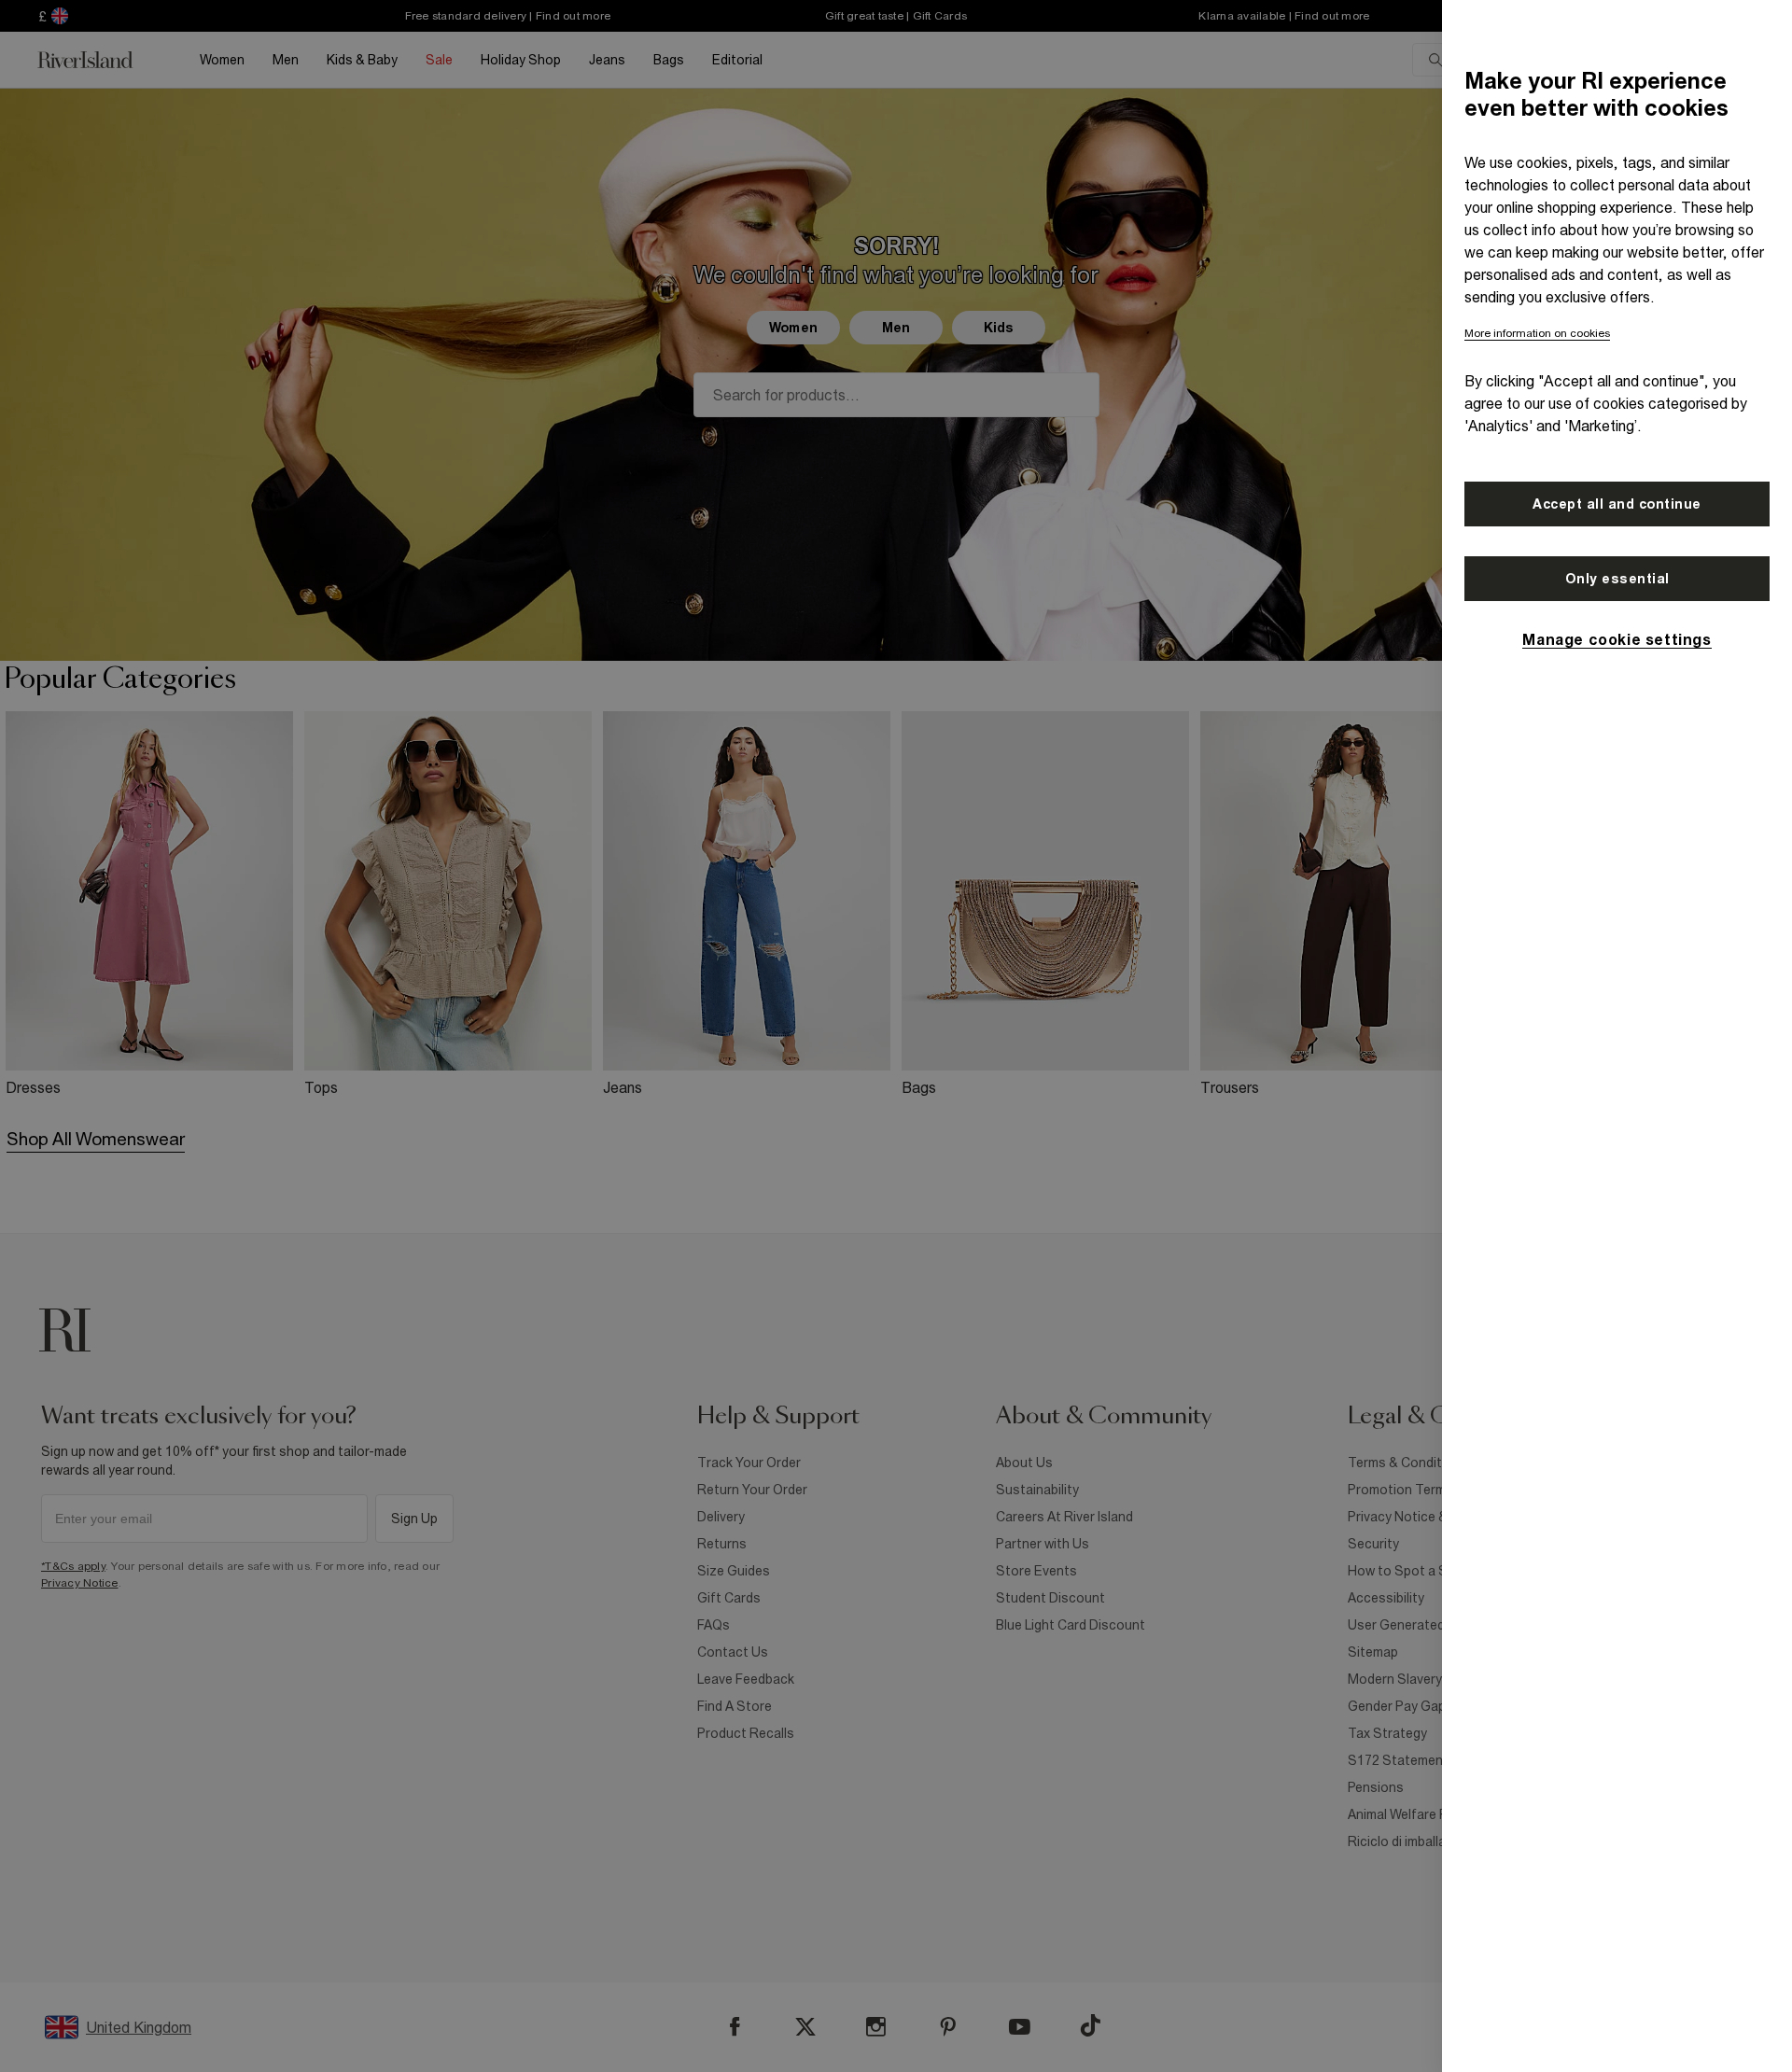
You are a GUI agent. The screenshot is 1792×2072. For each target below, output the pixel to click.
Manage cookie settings (1617, 639)
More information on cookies (1537, 333)
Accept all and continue (1617, 504)
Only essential (1617, 579)
